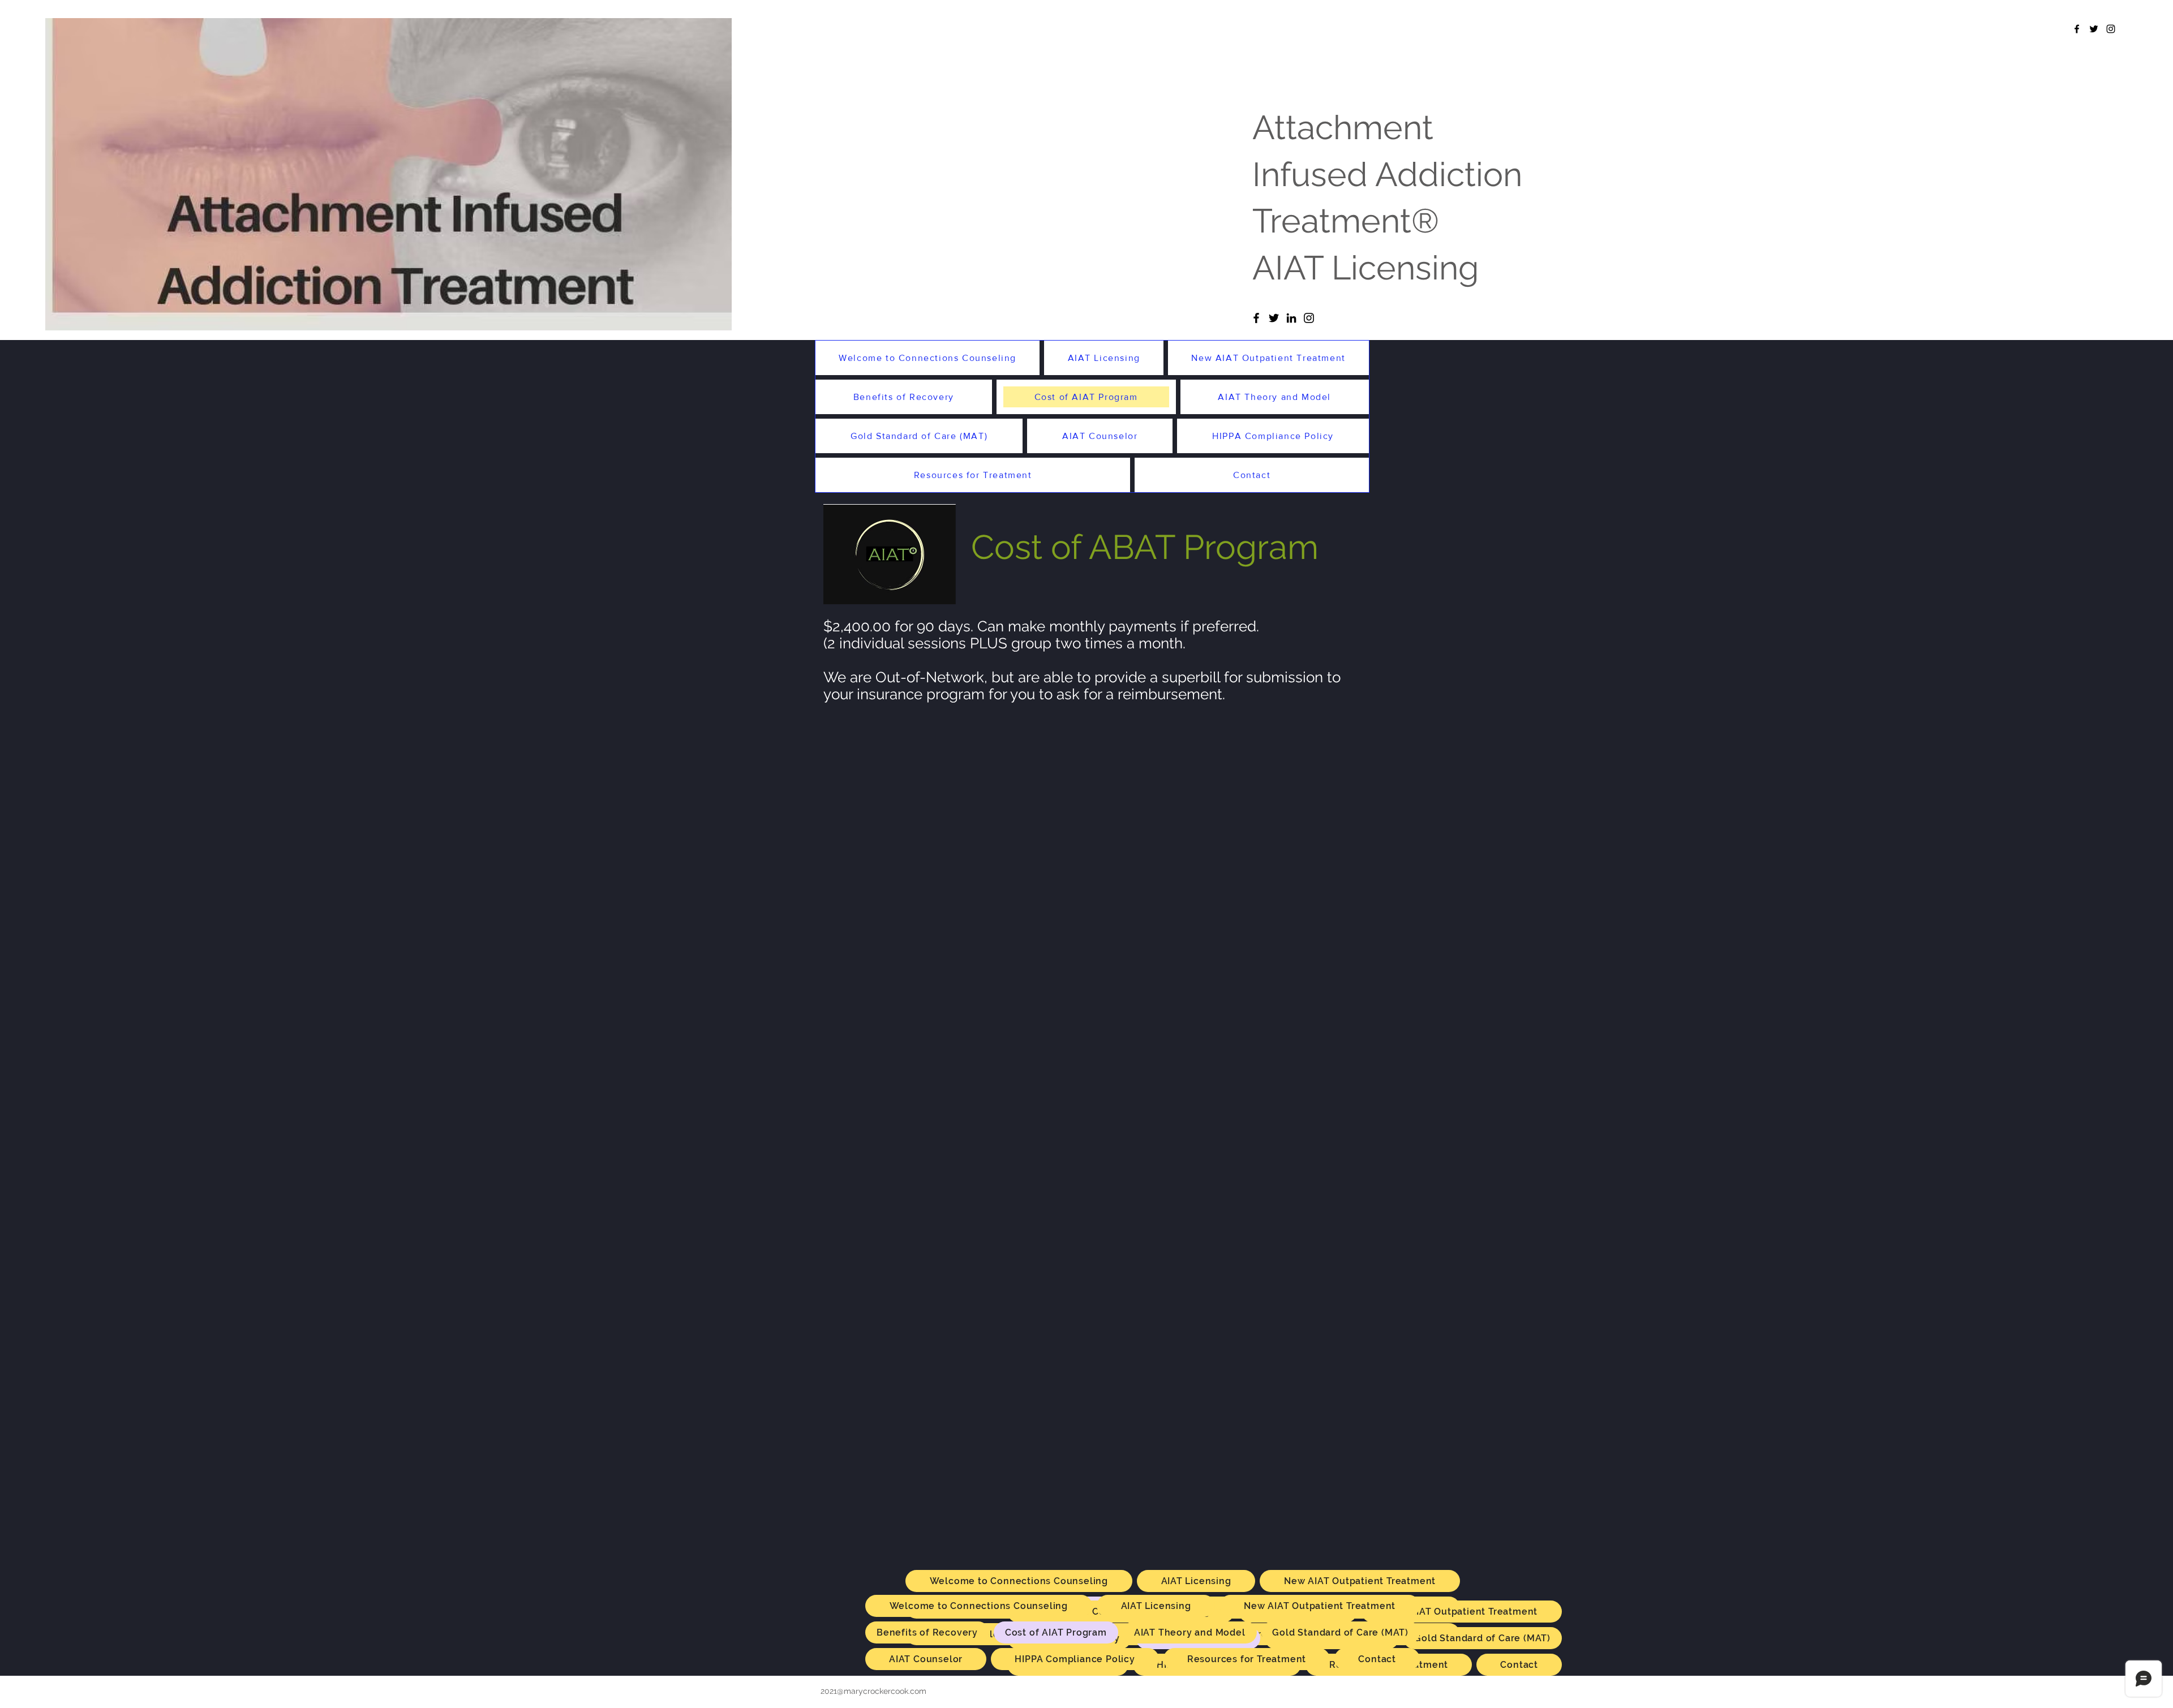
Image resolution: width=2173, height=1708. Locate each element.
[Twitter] (1274, 318)
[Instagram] (1309, 318)
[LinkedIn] (1291, 318)
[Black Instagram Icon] (2111, 29)
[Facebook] (1256, 318)
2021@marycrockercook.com (873, 1691)
